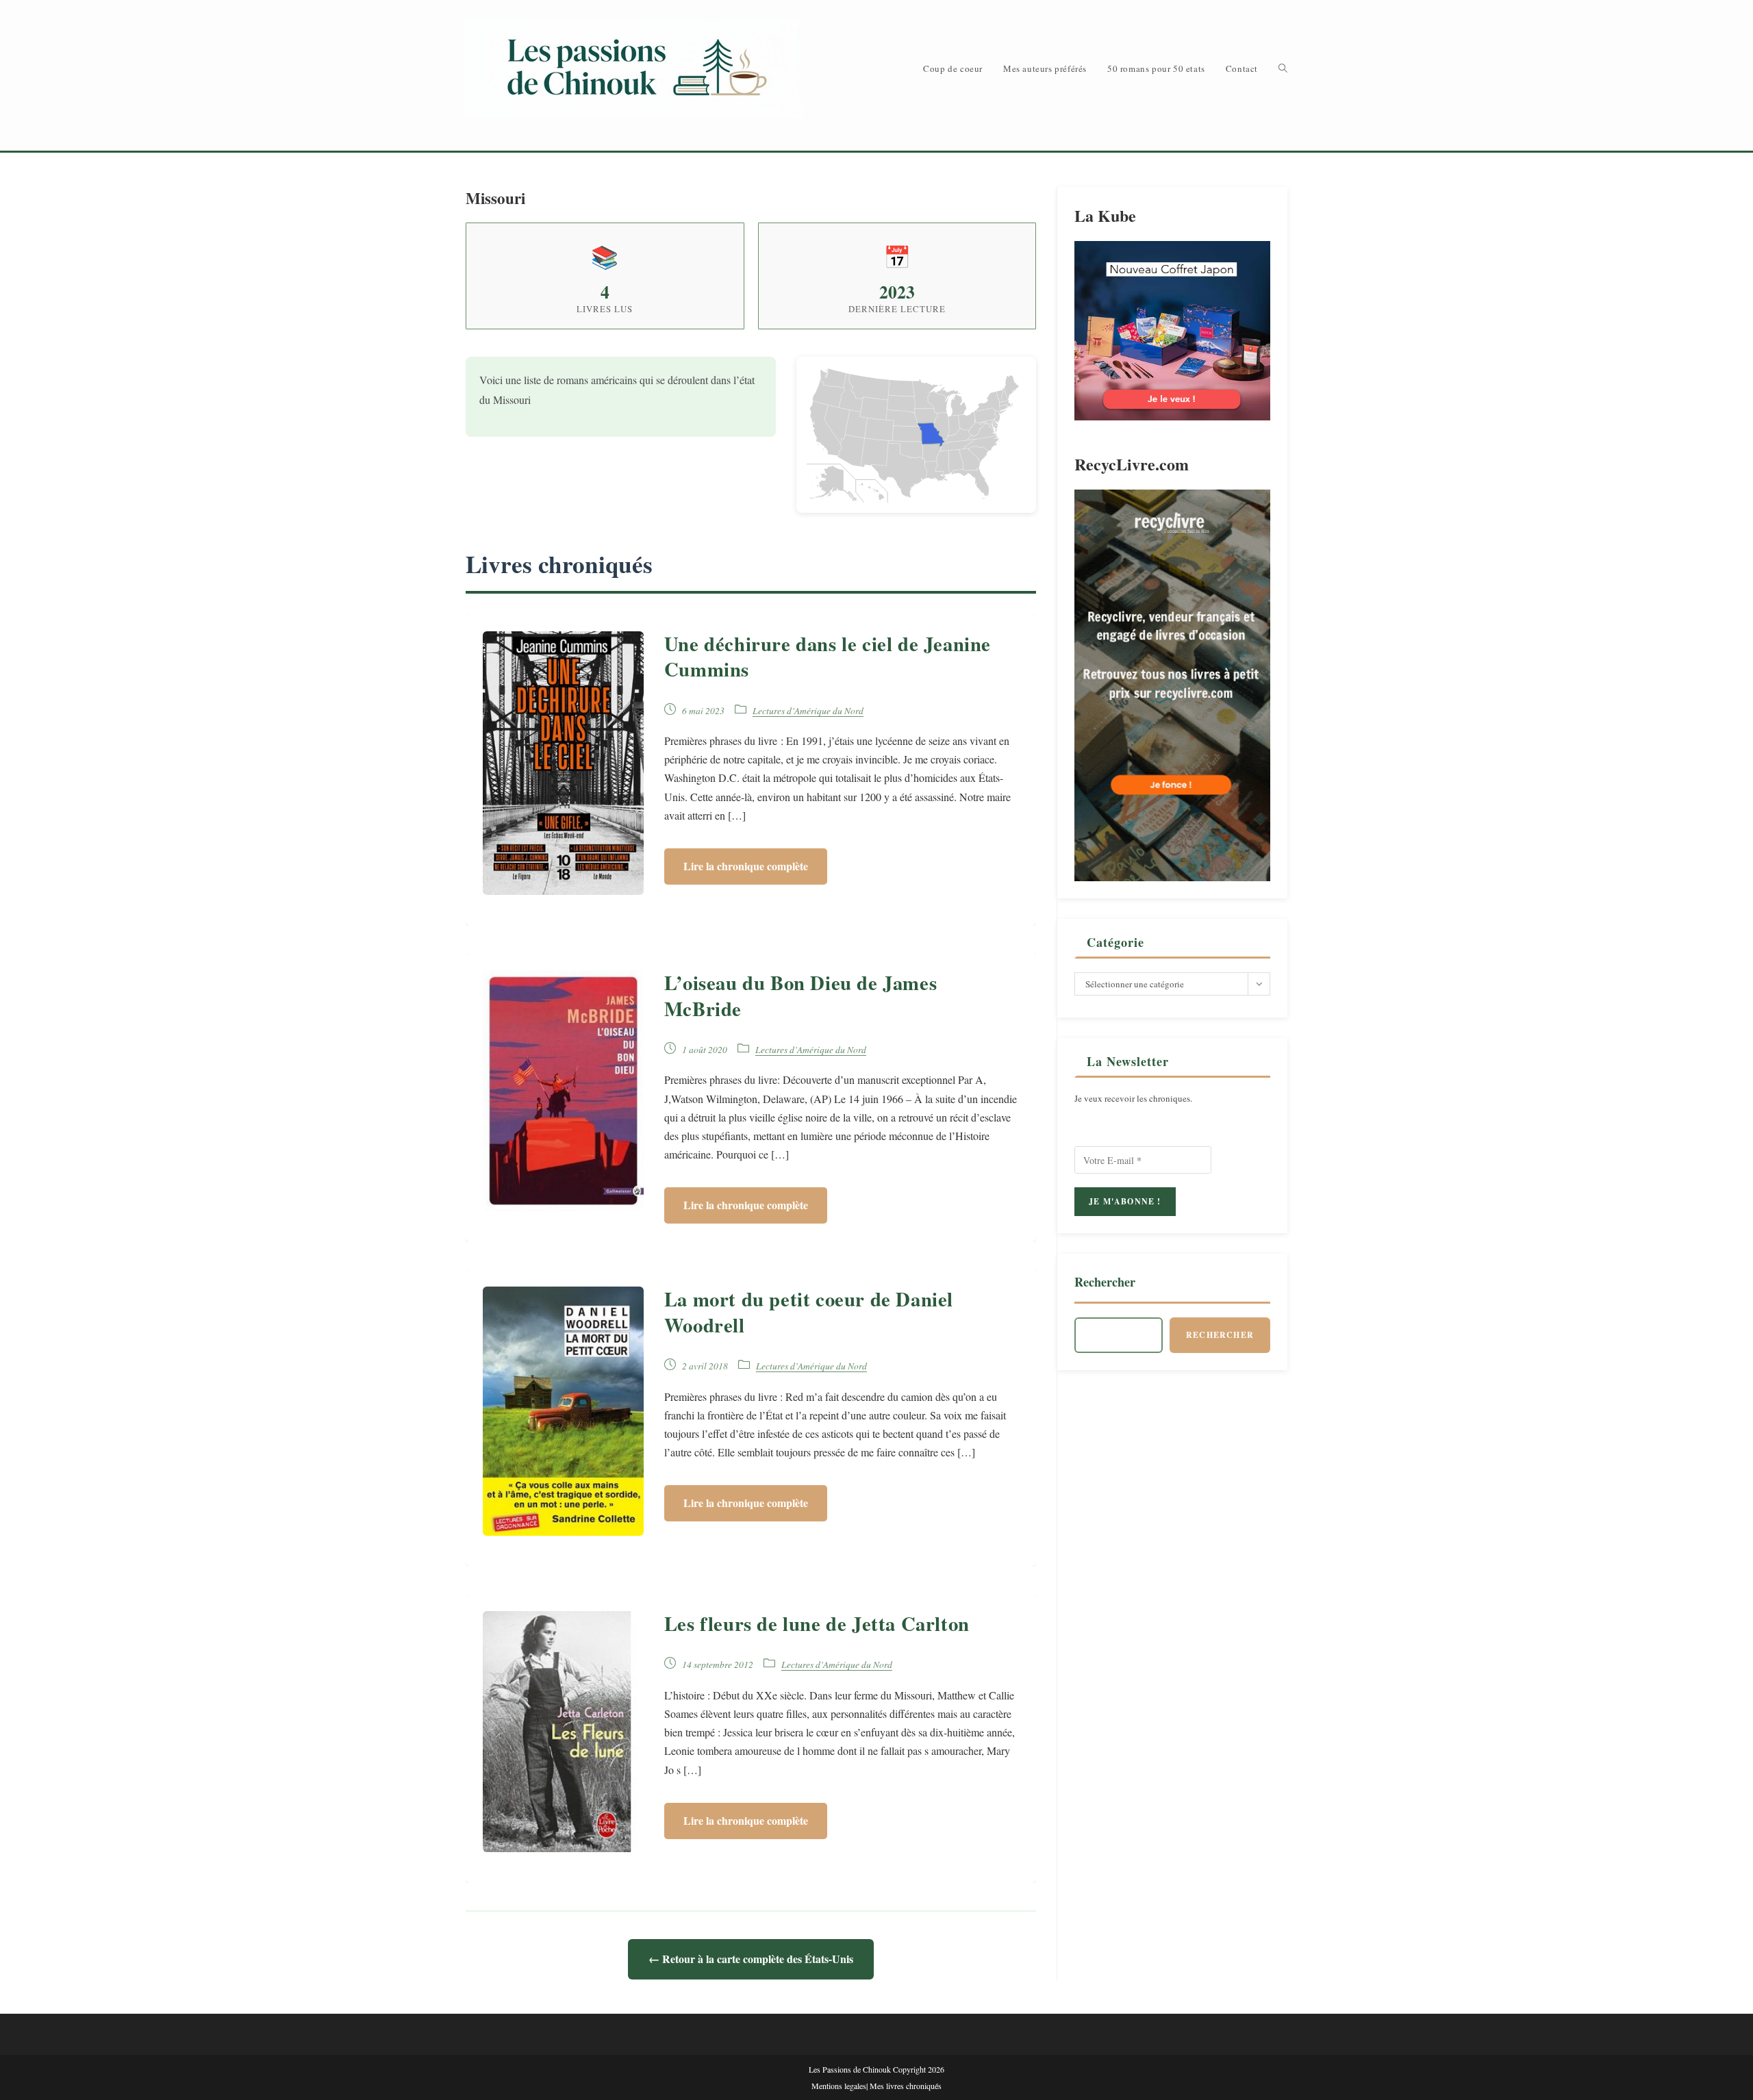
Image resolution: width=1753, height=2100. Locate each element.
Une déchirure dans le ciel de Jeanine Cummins (828, 656)
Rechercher (1105, 1282)
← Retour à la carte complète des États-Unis (751, 1959)
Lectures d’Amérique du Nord (808, 710)
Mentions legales (839, 2086)
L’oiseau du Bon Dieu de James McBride (800, 995)
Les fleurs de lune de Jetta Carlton (817, 1623)
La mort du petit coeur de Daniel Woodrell (809, 1312)
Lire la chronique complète (746, 866)
